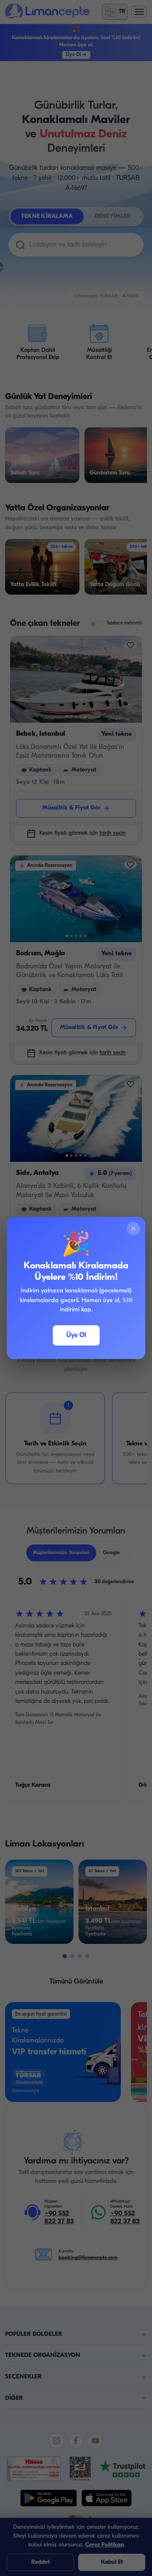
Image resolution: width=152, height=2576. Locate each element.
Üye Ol (76, 1335)
